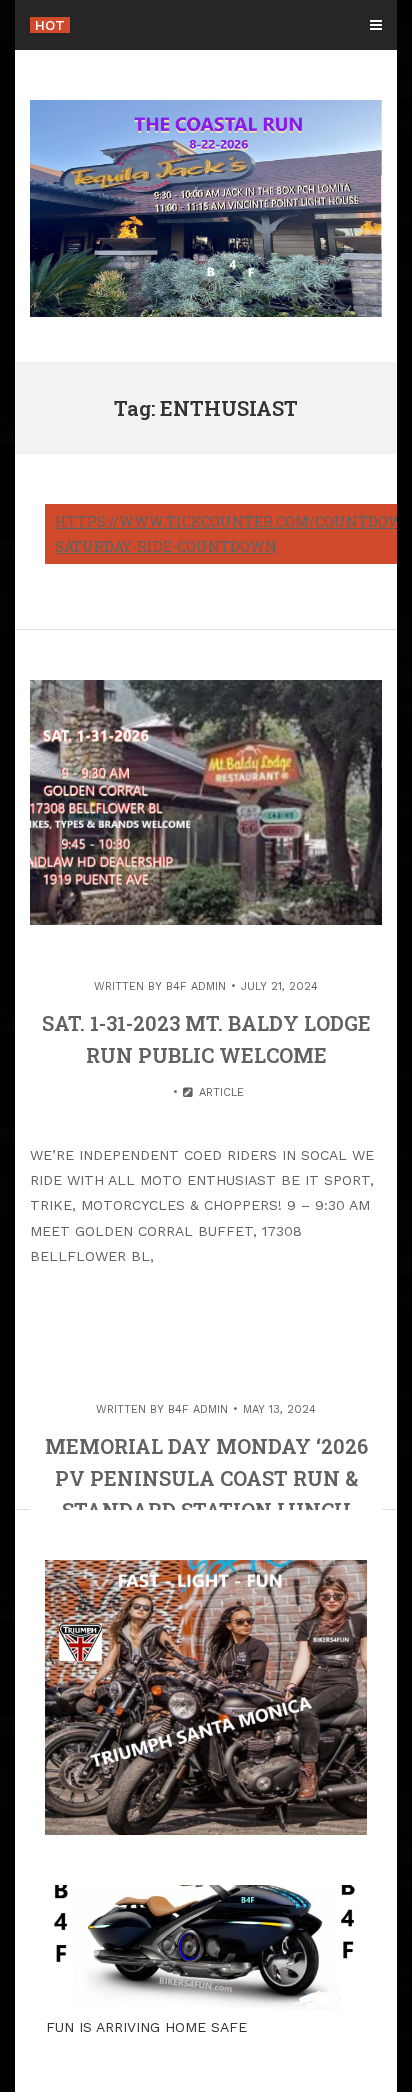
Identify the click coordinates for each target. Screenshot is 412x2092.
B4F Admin (196, 986)
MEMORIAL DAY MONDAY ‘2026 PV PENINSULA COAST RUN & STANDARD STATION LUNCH (206, 1478)
